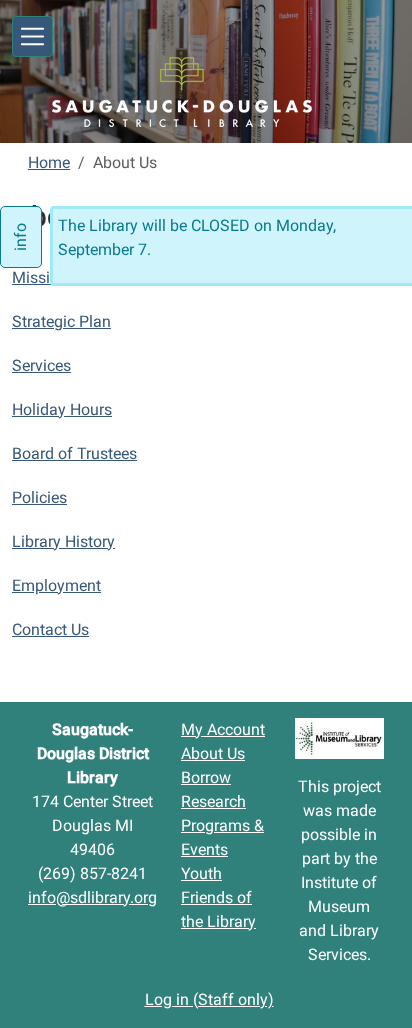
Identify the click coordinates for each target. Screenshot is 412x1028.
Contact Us (50, 629)
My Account (223, 729)
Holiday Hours (62, 409)
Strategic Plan (61, 321)
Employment (56, 585)
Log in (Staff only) (209, 999)
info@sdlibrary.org (92, 897)
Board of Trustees (74, 453)
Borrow (206, 777)
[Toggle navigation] (32, 36)
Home (49, 162)
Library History (63, 541)
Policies (39, 497)
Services (41, 365)
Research (213, 801)
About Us (213, 753)
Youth (201, 873)
